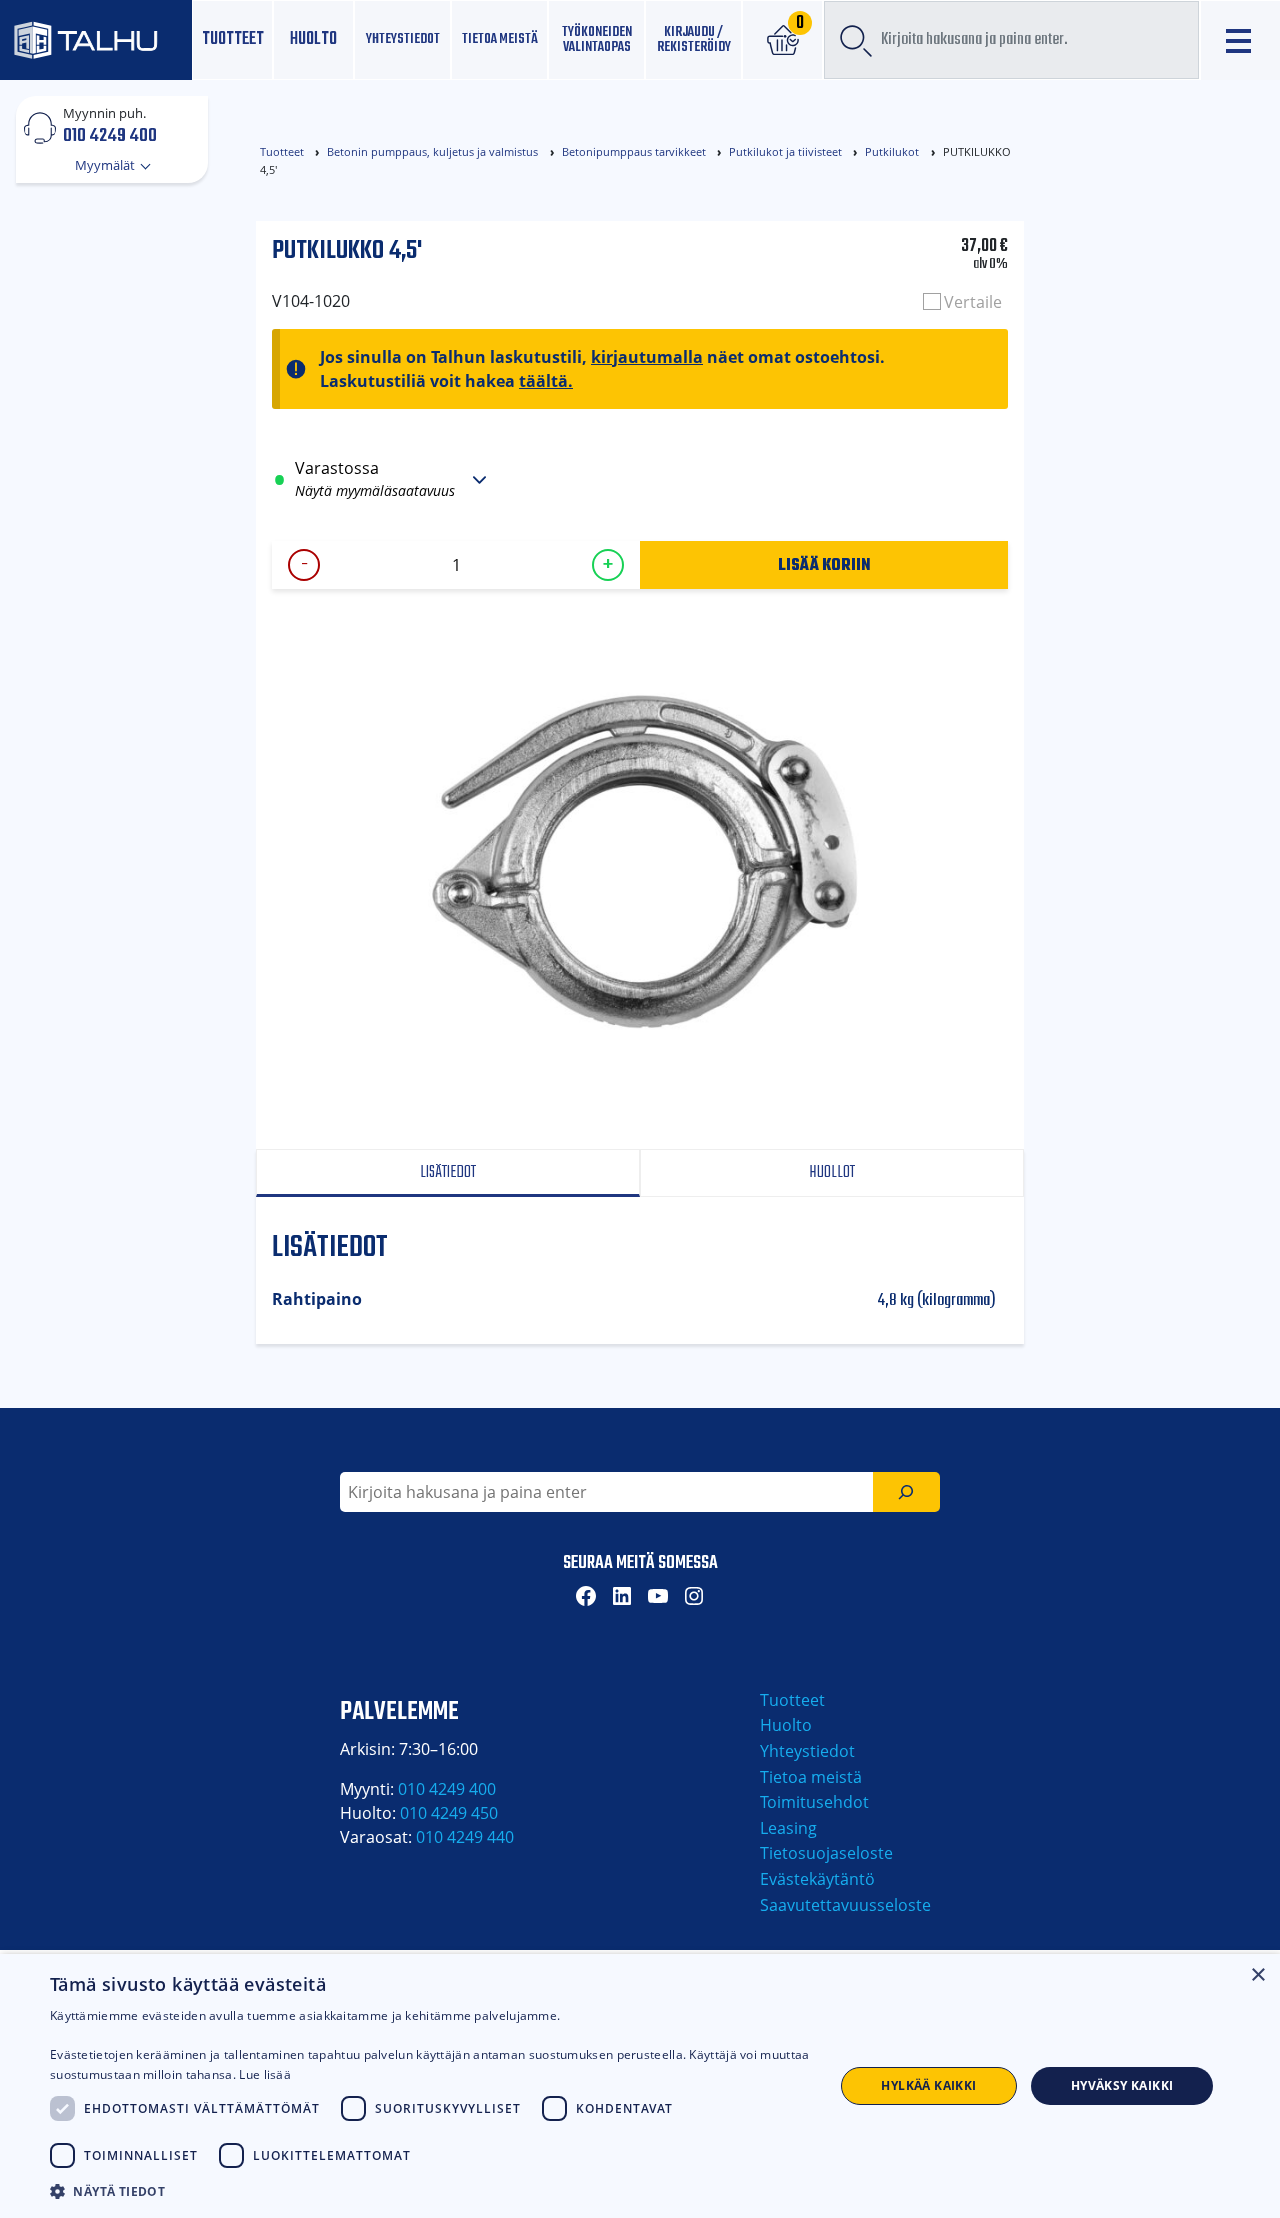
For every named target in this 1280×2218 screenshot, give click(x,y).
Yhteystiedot (807, 1751)
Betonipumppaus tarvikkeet (634, 151)
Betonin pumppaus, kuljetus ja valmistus (432, 151)
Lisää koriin (824, 564)
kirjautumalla (647, 357)
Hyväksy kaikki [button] (1122, 2085)
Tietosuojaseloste (826, 1853)
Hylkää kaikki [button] (928, 2085)
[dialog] (640, 2086)
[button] (430, 2191)
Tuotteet (233, 39)
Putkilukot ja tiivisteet (785, 151)
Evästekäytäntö (817, 1879)
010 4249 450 (449, 1813)
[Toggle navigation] (1240, 40)
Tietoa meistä (500, 39)
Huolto (313, 39)
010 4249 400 (110, 135)
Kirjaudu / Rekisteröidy (694, 39)
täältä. (546, 381)
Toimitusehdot (814, 1802)
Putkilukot (892, 151)
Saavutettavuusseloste (845, 1905)
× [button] (1257, 1975)
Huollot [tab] (832, 1172)
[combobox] (1011, 40)
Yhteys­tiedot (403, 39)
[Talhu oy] (96, 40)
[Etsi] (906, 1492)
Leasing (788, 1828)
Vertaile (973, 302)
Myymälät (106, 165)
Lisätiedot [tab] (448, 1172)
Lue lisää (265, 2074)
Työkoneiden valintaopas (597, 39)
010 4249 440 (465, 1837)
